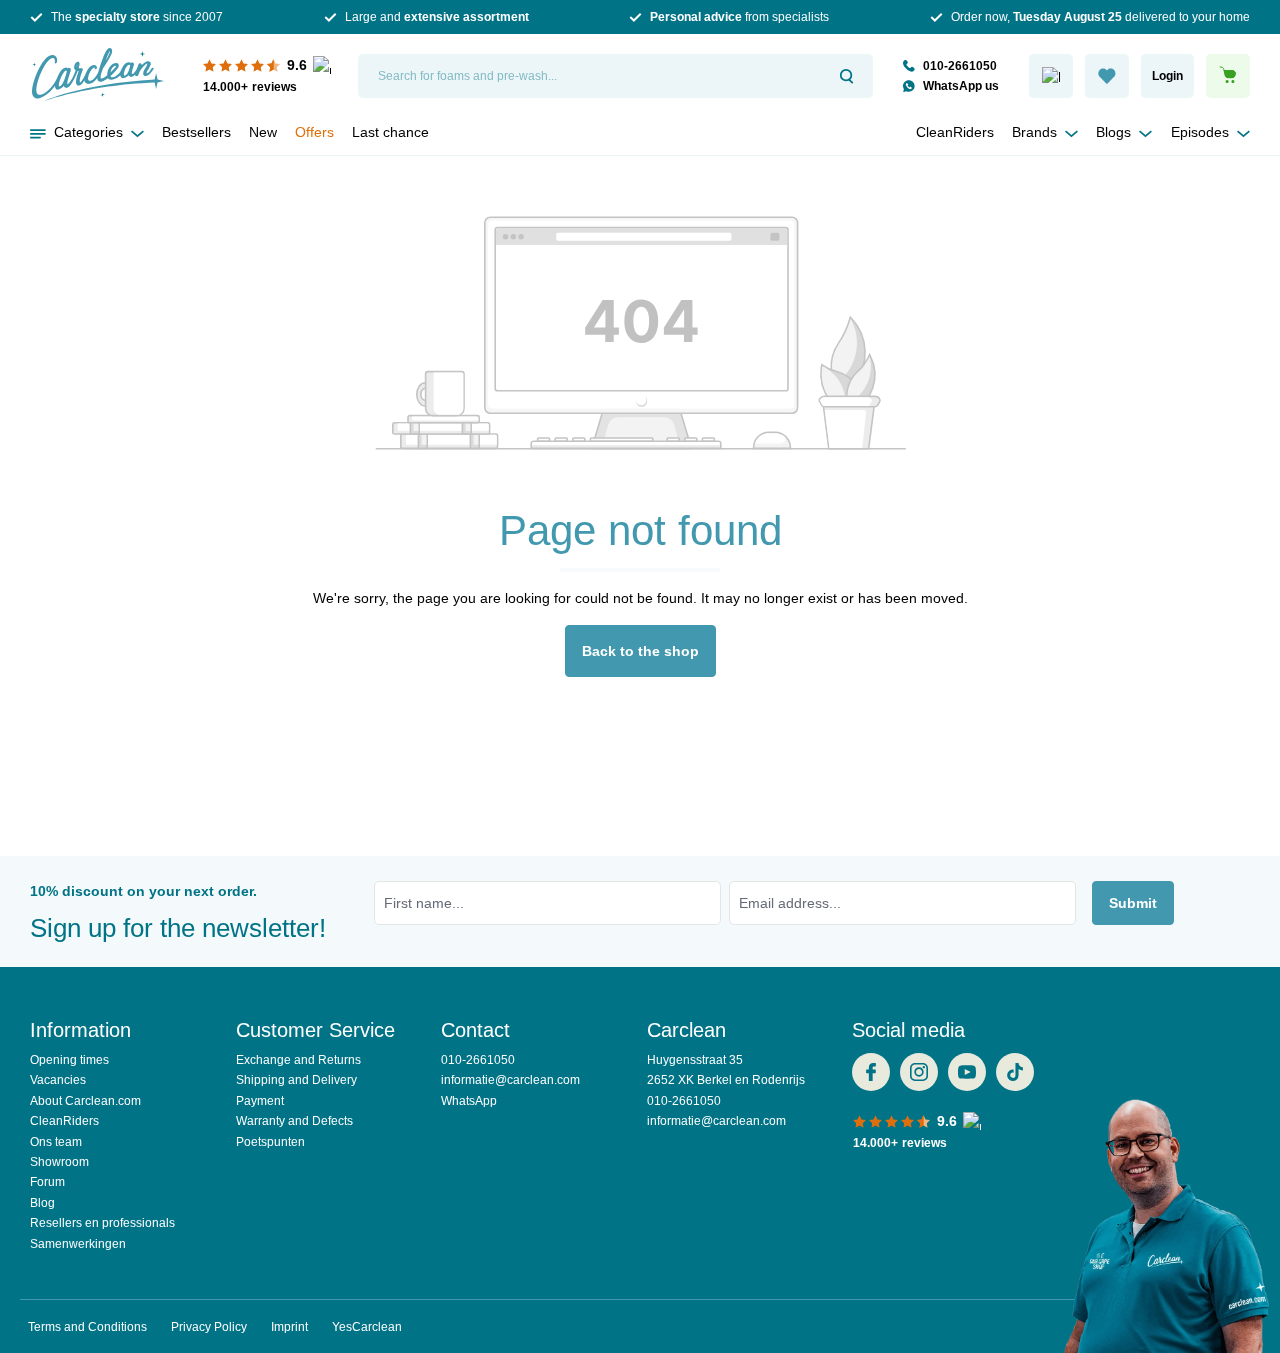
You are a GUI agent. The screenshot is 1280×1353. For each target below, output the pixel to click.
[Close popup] (865, 68)
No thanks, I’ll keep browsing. (640, 657)
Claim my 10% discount (640, 605)
